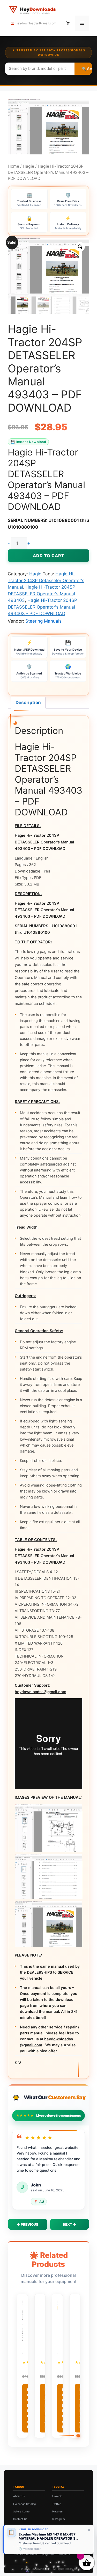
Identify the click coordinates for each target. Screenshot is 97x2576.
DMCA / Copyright (24, 2526)
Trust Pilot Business (25, 2554)
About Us (19, 2496)
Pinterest (58, 2511)
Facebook (58, 2526)
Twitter (57, 2504)
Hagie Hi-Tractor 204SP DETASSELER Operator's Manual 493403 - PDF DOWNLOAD (42, 607)
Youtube (57, 2534)
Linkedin (57, 2496)
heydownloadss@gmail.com (36, 23)
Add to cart (49, 556)
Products (64, 2554)
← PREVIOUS (28, 2224)
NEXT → (69, 2224)
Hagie (28, 166)
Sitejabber (48, 2554)
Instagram (59, 2519)
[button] (80, 247)
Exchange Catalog (24, 2504)
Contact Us (20, 2519)
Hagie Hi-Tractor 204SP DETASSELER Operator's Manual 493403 (42, 594)
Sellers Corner (22, 2511)
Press (17, 2534)
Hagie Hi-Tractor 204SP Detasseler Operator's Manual (46, 580)
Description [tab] (28, 703)
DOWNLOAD (29, 2408)
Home (13, 166)
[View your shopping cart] (68, 23)
